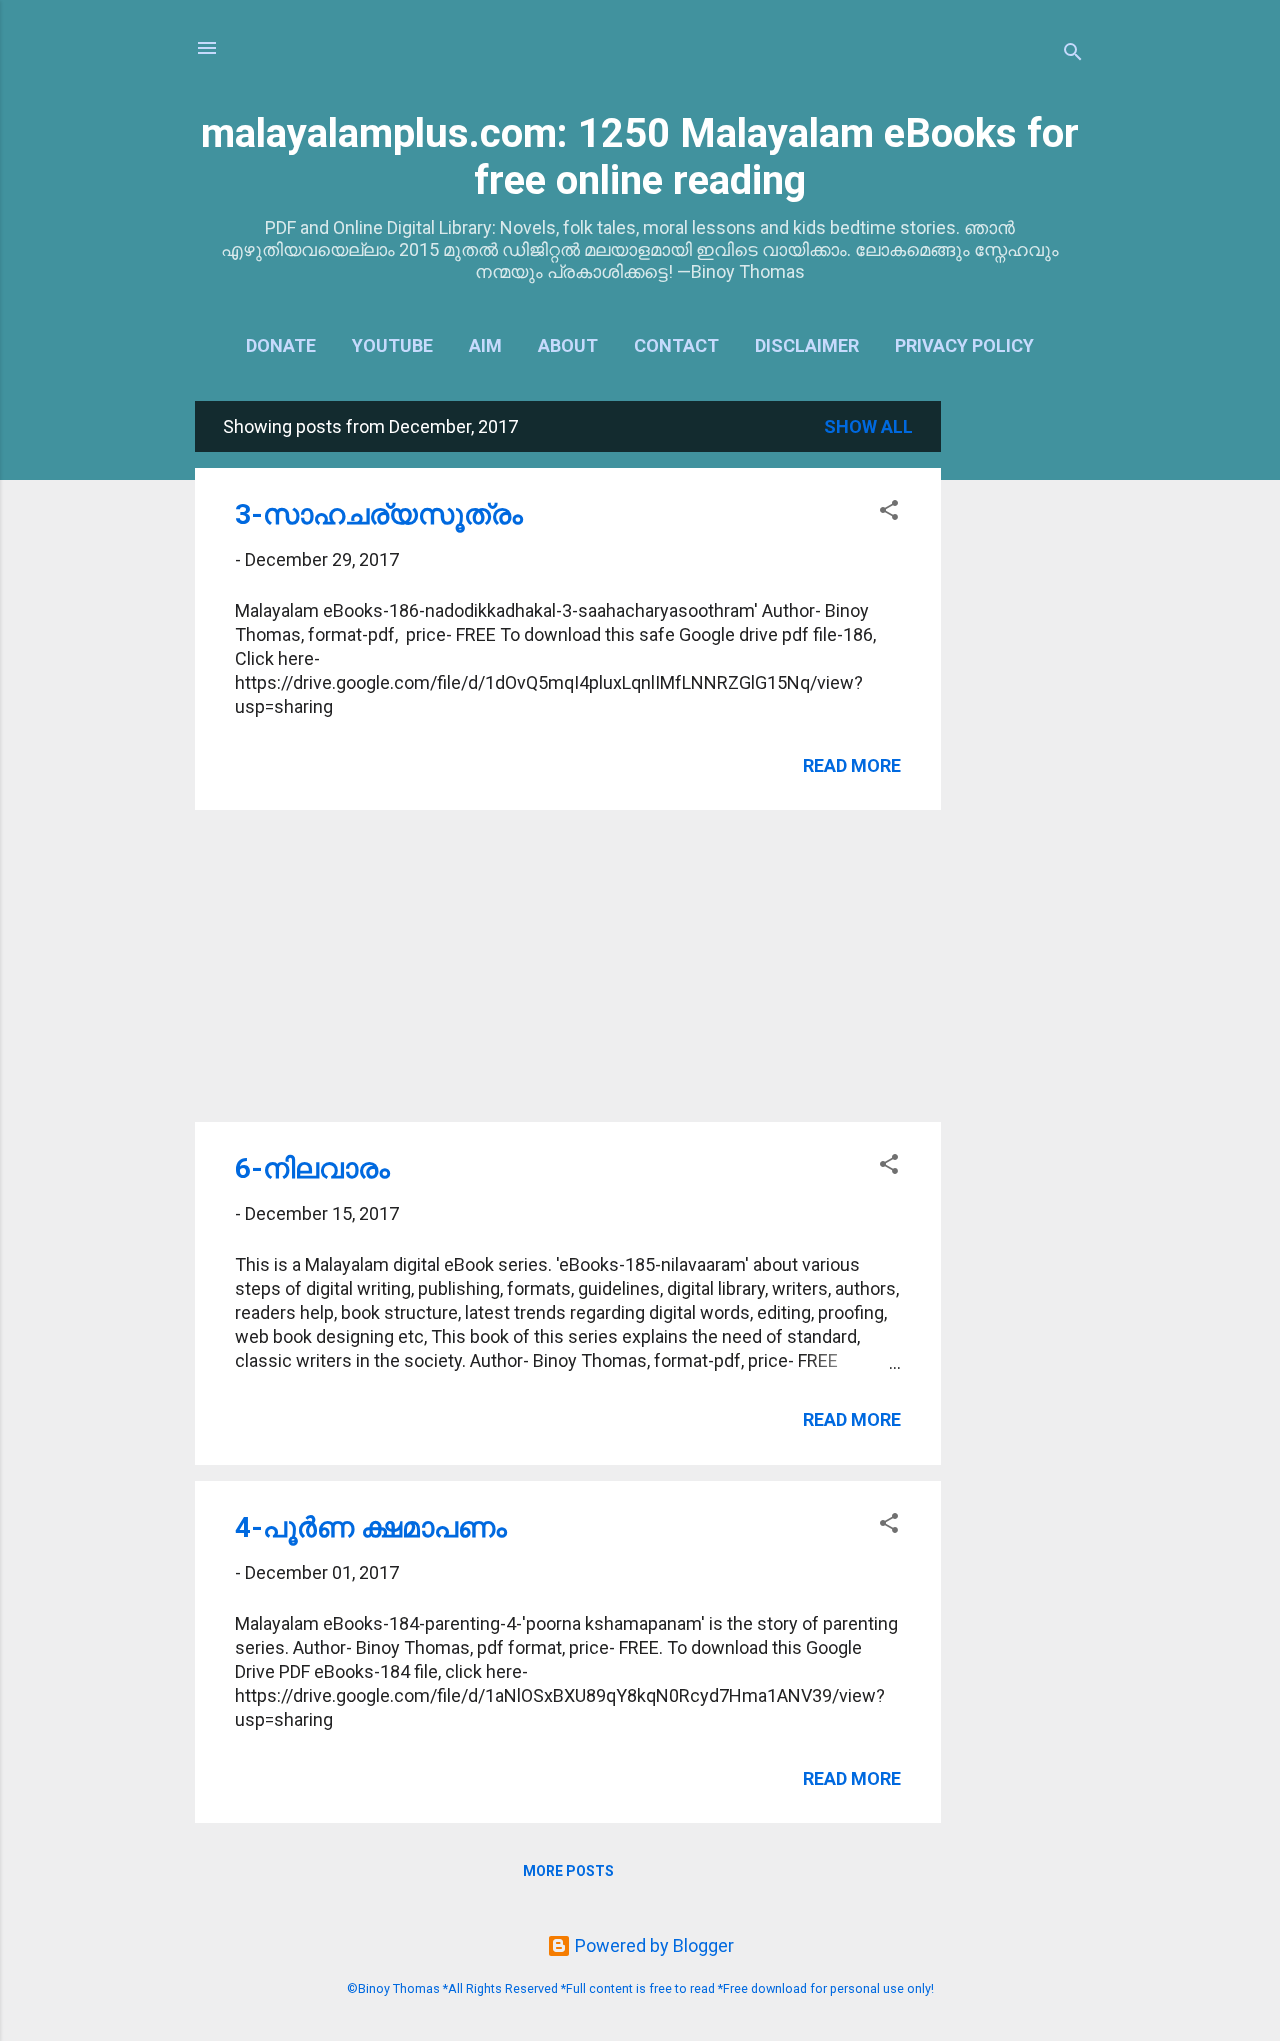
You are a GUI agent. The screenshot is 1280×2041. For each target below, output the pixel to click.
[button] (889, 513)
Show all (868, 426)
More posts (568, 1871)
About (568, 345)
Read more (852, 765)
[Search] (1073, 54)
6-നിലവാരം (312, 1168)
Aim (485, 345)
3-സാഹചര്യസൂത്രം (379, 514)
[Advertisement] (1021, 701)
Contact (676, 345)
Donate (281, 345)
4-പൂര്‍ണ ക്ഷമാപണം (371, 1527)
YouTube (392, 345)
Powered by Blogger (652, 1945)
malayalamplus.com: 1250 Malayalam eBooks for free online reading (640, 157)
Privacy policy (964, 345)
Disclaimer (807, 345)
